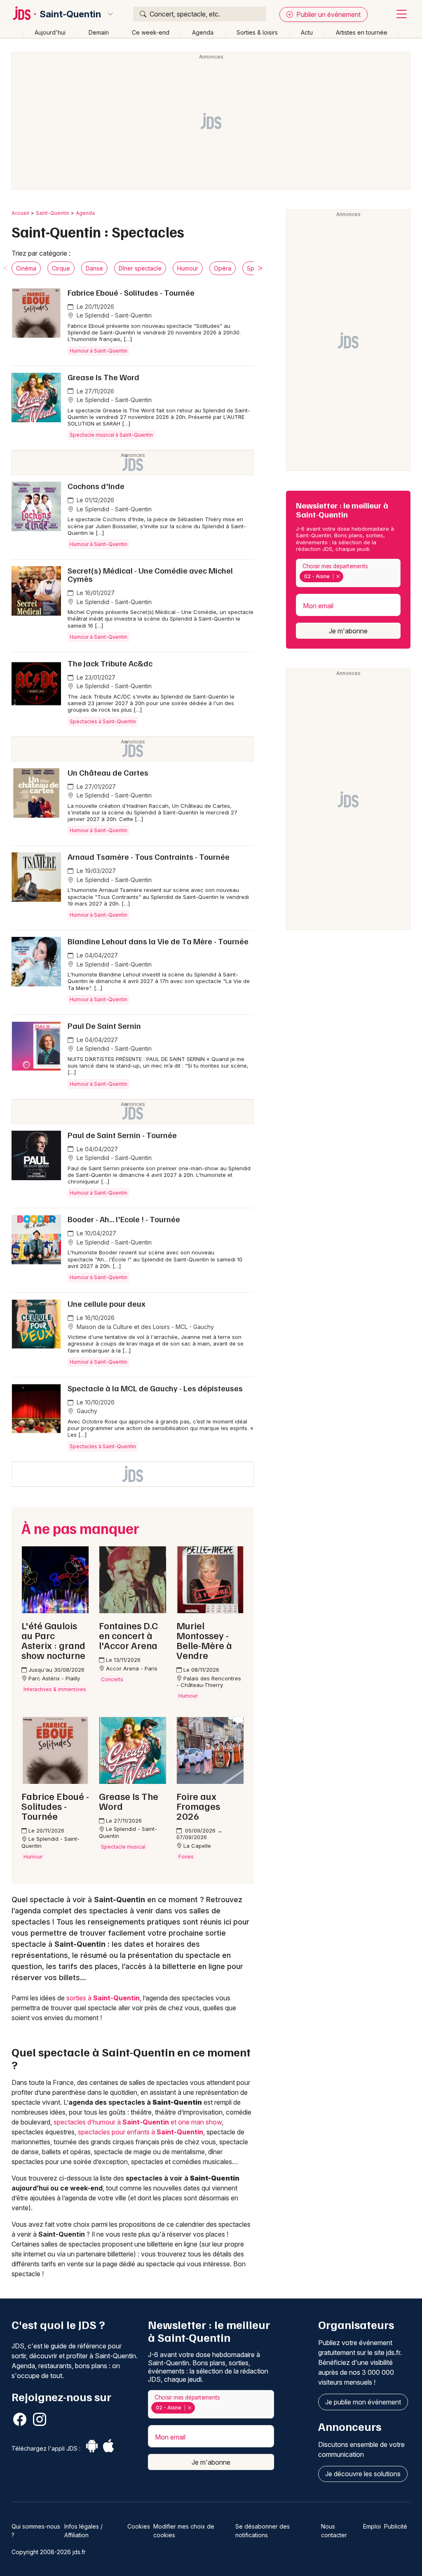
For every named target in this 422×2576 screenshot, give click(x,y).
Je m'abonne (348, 631)
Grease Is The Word (103, 377)
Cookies (139, 2526)
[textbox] (347, 576)
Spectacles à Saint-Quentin (103, 721)
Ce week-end (151, 32)
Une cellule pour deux (107, 1303)
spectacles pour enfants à (141, 2132)
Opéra (223, 268)
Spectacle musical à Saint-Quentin (111, 435)
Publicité (396, 2526)
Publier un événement (328, 14)
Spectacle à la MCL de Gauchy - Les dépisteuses (155, 1388)
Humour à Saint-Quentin (98, 351)
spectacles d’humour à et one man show (138, 2122)
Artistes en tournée (362, 32)
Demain (99, 32)
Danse (94, 268)
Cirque (61, 268)
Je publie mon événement (363, 2402)
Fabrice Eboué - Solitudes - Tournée (131, 292)
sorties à (103, 1998)
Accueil (20, 213)
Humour (188, 268)
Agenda (203, 32)
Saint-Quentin (70, 14)
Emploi (372, 2526)
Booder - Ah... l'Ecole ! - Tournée (124, 1219)
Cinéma (26, 268)
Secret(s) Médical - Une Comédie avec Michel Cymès (150, 574)
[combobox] (348, 573)
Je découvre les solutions (363, 2474)
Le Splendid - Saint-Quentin (113, 315)
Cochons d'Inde (96, 486)
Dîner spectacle (140, 268)
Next (260, 268)
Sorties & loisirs (257, 32)
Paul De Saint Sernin (104, 1026)
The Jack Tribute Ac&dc (110, 663)
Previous (5, 268)
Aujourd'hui (50, 32)
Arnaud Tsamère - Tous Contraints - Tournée (149, 856)
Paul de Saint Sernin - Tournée (122, 1135)
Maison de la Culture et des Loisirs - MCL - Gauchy (144, 1327)
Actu (307, 32)
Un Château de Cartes (108, 772)
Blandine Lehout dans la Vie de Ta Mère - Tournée (158, 941)
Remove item (338, 576)
